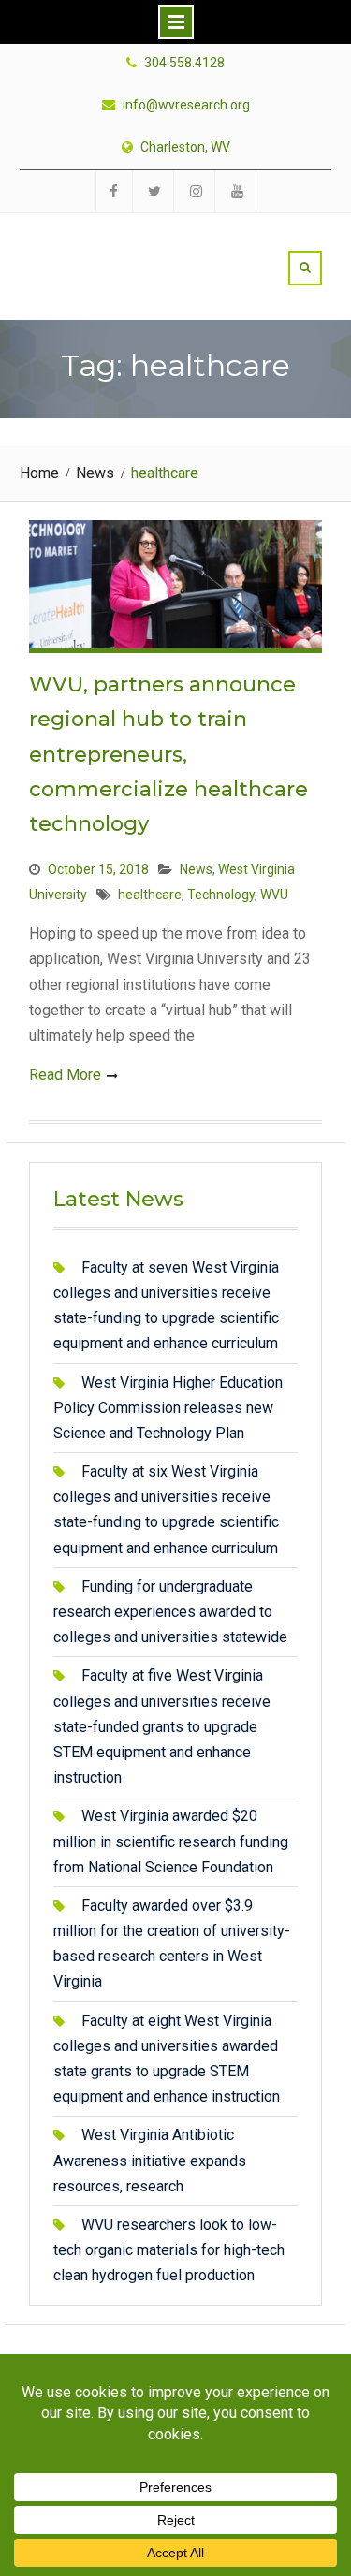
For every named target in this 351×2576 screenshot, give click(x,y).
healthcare (150, 895)
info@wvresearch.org (186, 105)
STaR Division (138, 246)
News (196, 869)
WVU (274, 895)
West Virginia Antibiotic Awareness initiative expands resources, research (150, 2160)
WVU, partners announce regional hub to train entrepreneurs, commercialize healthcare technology (168, 755)
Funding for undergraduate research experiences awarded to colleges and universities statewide (170, 1612)
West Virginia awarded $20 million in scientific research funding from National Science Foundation (171, 1841)
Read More (65, 1075)
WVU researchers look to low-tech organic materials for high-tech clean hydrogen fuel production (169, 2250)
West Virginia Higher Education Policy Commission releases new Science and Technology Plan (168, 1408)
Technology (221, 895)
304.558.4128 (184, 63)
